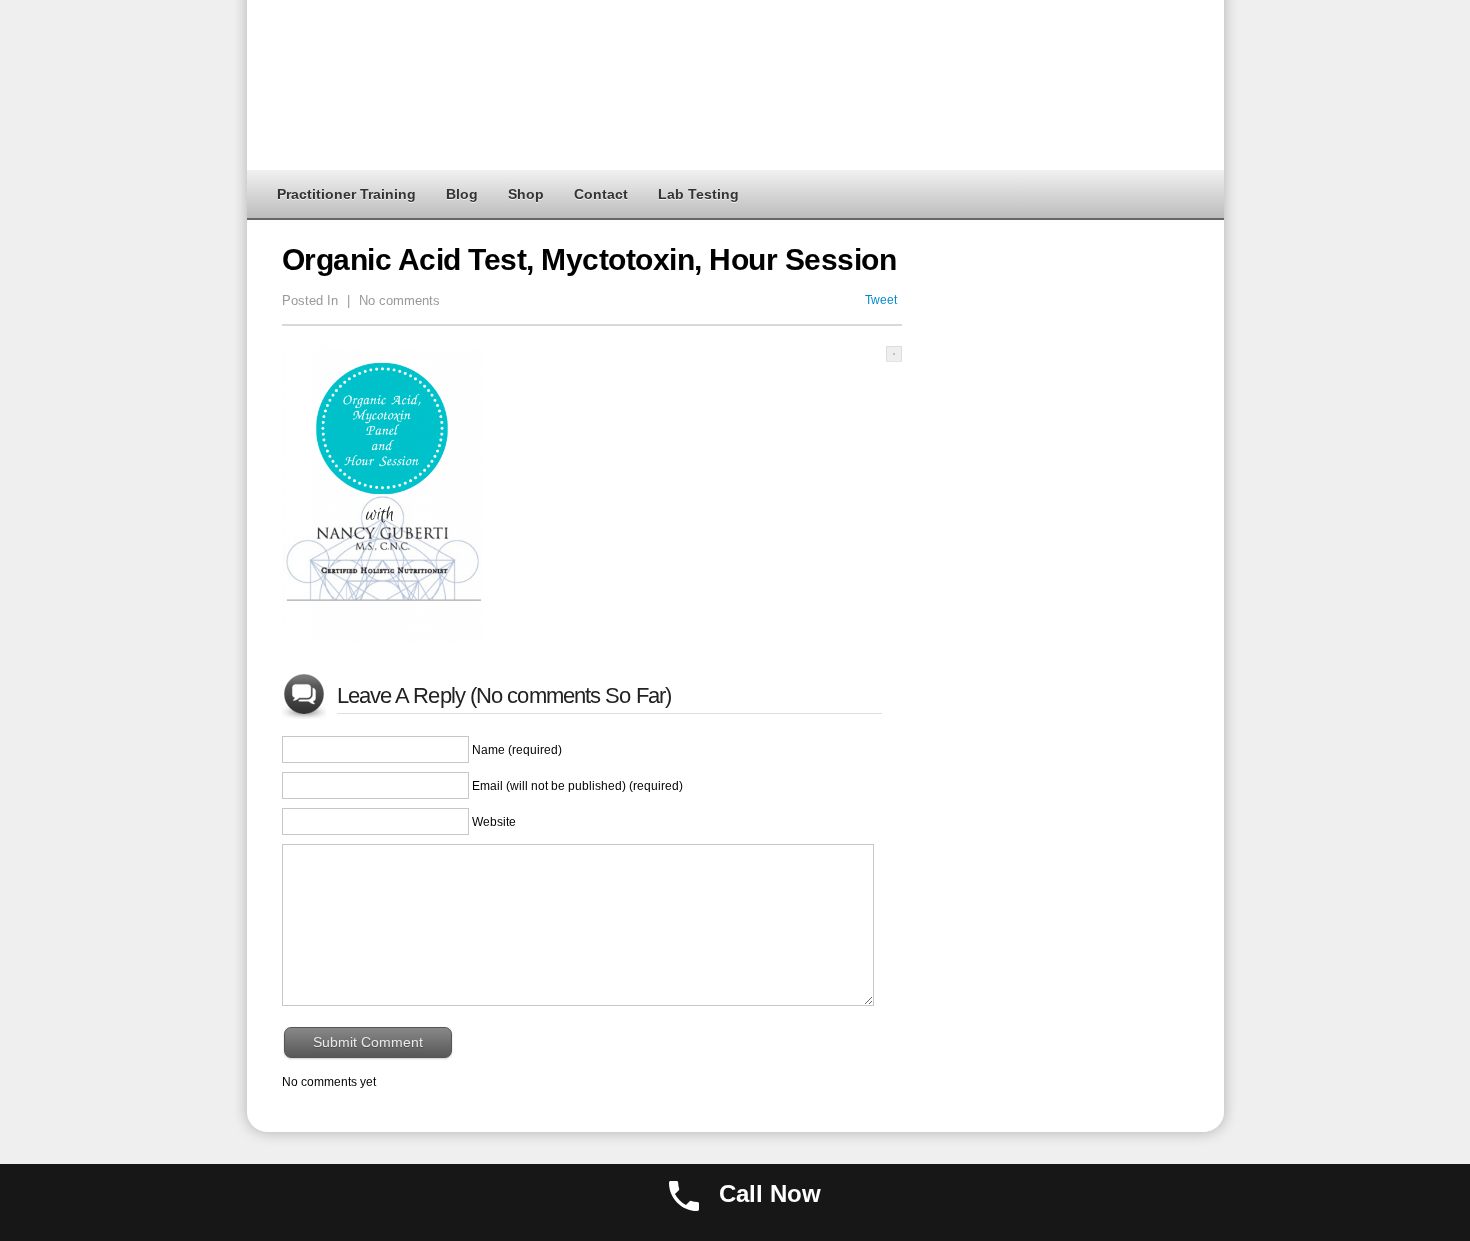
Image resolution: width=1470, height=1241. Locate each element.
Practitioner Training (346, 194)
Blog (462, 194)
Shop (526, 194)
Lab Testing (698, 194)
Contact (601, 194)
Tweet (881, 300)
